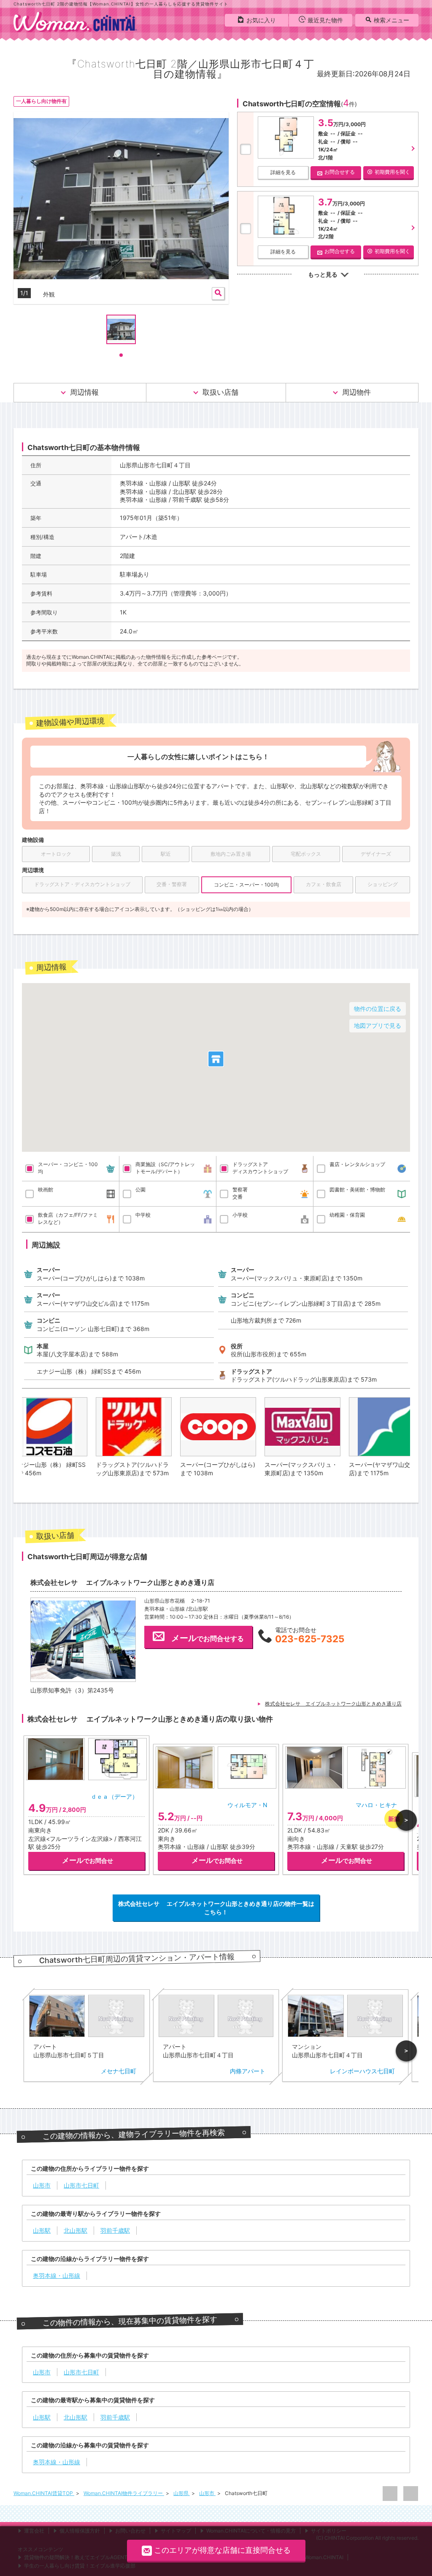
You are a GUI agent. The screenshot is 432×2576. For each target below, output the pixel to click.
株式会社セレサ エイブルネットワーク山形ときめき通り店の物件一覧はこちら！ (216, 1908)
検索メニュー (391, 20)
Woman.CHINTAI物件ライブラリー (124, 2493)
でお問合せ (88, 1860)
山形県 (182, 2493)
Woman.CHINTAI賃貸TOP (44, 2493)
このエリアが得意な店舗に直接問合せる (222, 2550)
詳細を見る (283, 172)
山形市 (207, 2493)
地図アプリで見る (378, 1025)
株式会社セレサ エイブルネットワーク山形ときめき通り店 (333, 1704)
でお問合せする (208, 1638)
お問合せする (340, 172)
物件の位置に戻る (378, 1009)
